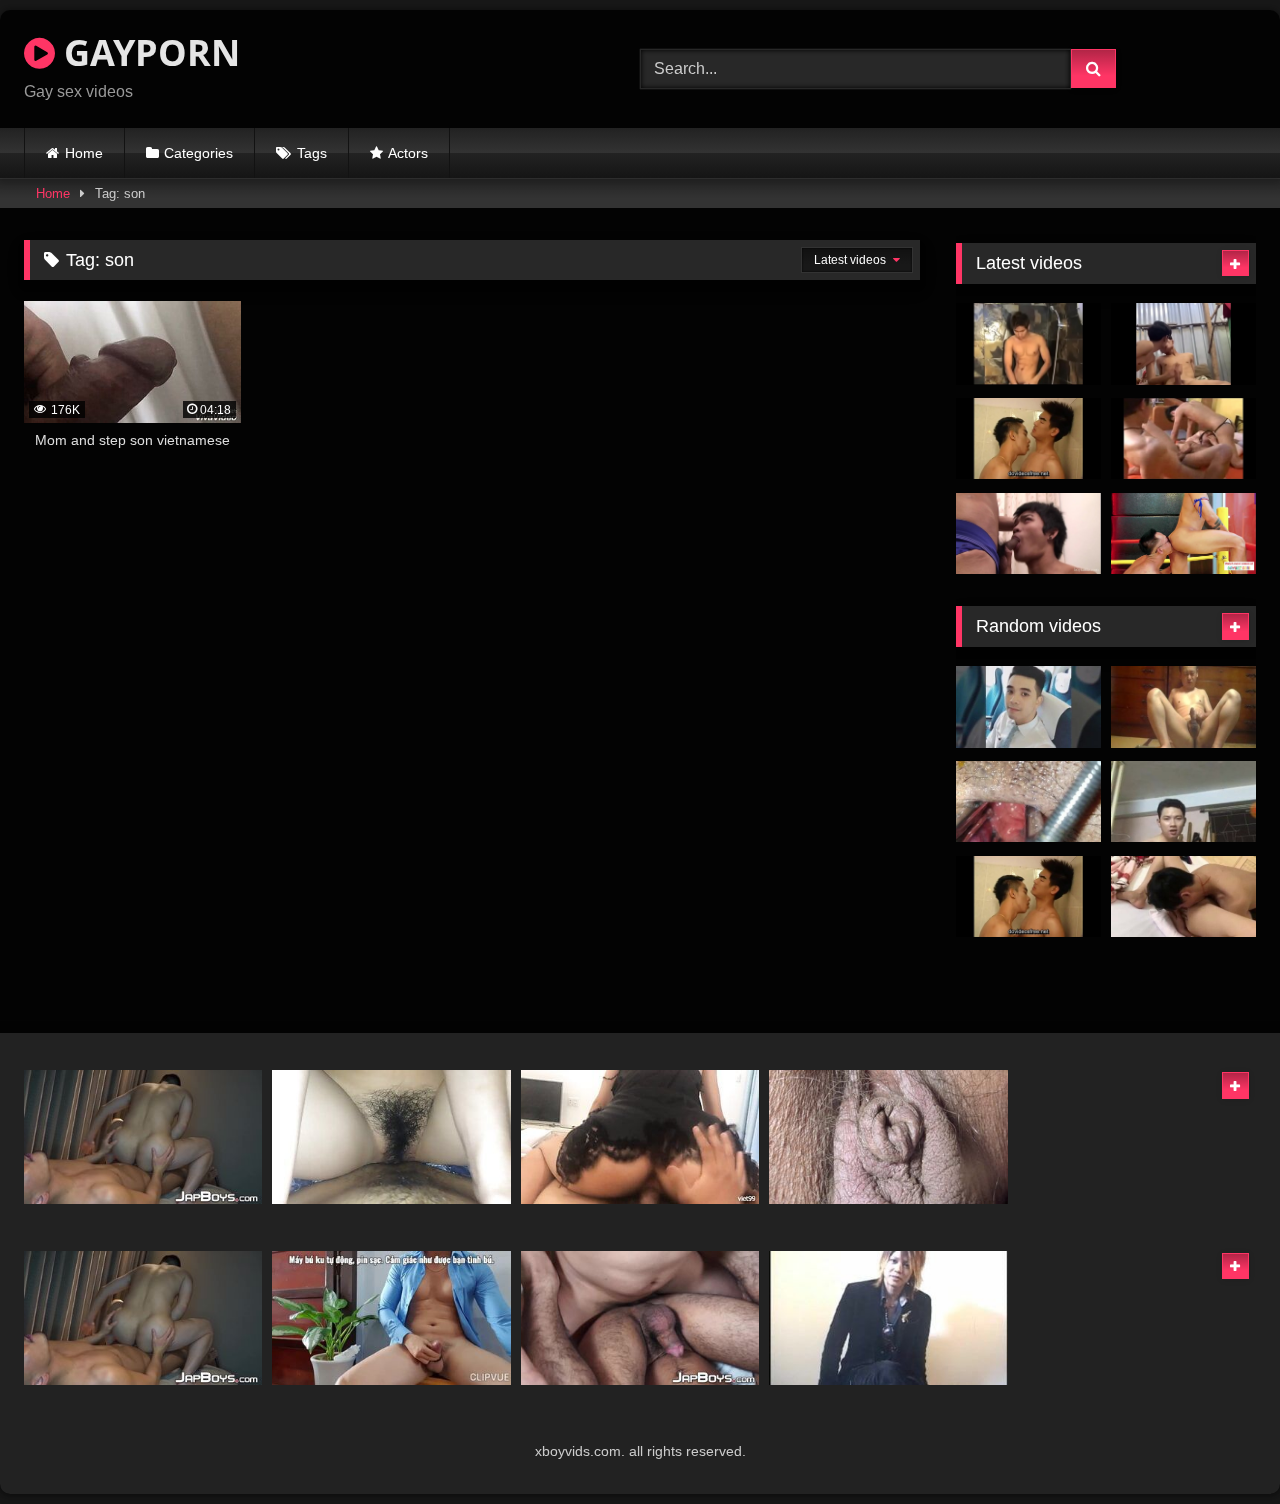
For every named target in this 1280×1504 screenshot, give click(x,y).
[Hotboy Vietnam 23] (1028, 707)
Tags (312, 153)
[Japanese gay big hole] (1028, 802)
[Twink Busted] (1028, 534)
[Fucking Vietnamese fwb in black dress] (640, 1137)
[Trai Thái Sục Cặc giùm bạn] (1183, 344)
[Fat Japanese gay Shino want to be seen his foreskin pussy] (888, 1137)
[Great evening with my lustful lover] (391, 1137)
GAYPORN (147, 52)
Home (84, 153)
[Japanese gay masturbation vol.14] (1183, 707)
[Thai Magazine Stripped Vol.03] (1028, 439)
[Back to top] (1218, 1444)
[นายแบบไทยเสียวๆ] (1028, 344)
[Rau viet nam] (1183, 897)
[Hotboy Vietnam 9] (1183, 802)
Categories (198, 153)
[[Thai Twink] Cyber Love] (1183, 439)
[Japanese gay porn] (888, 1318)
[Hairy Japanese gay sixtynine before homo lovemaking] (640, 1318)
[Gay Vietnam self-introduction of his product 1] (391, 1318)
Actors (408, 153)
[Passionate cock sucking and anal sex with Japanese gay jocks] (143, 1137)
